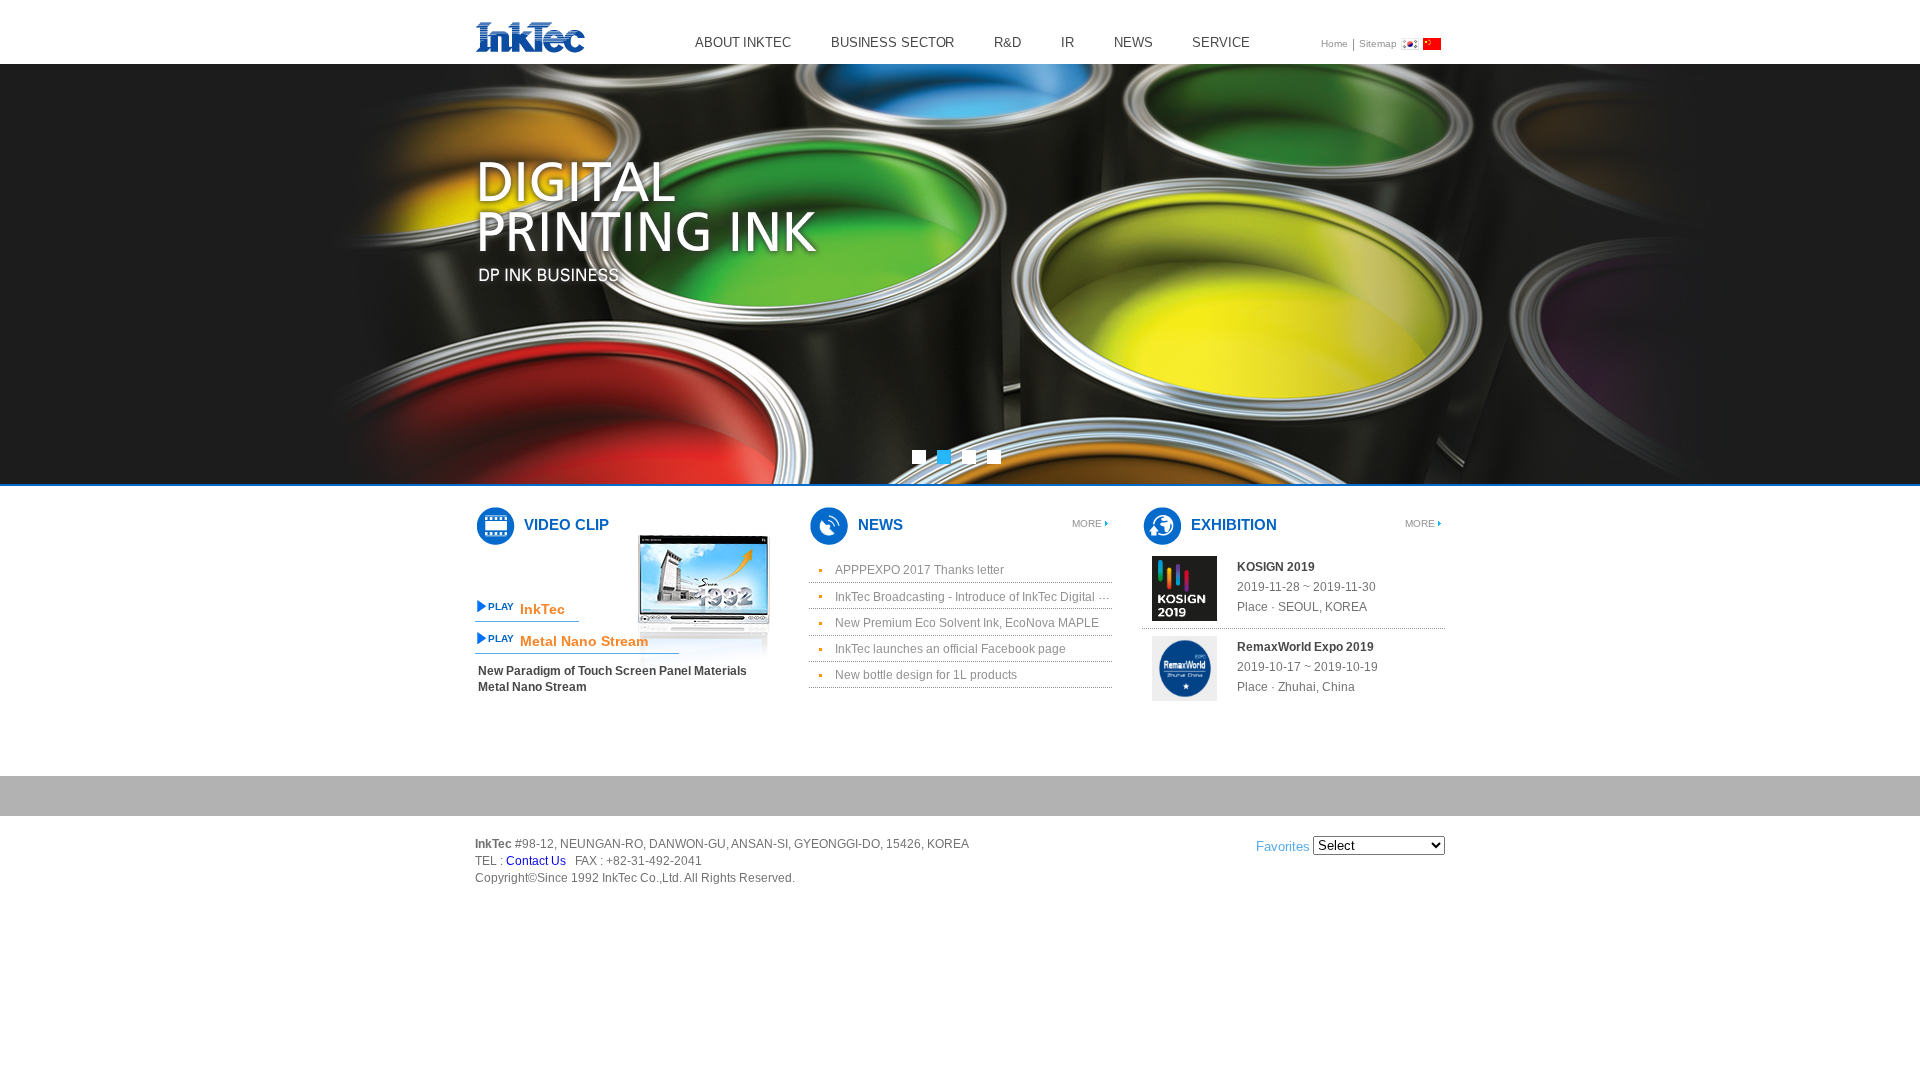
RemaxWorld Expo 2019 (1305, 647)
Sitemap (1378, 43)
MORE (1087, 523)
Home (1334, 43)
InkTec (542, 609)
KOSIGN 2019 (1276, 567)
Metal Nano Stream (584, 641)
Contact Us (536, 862)
